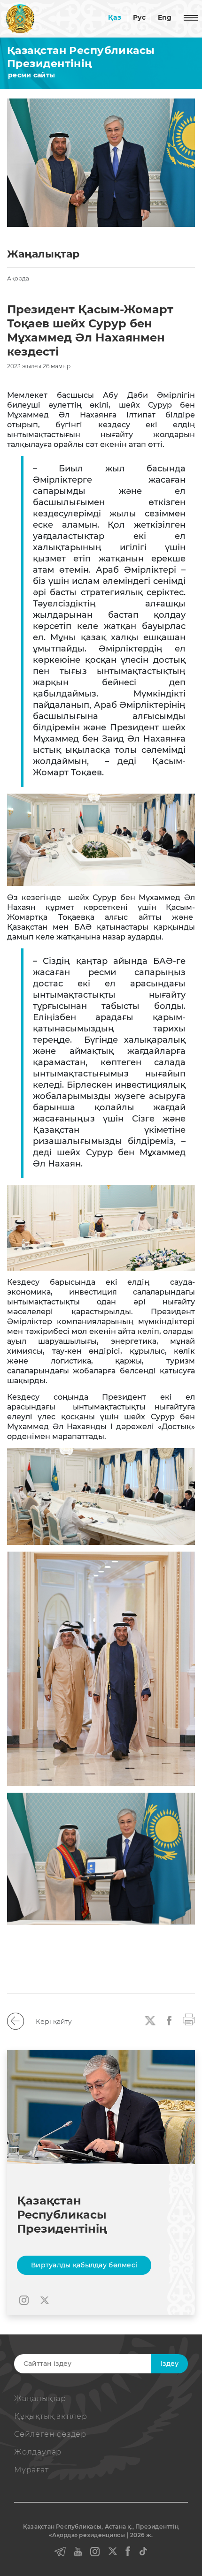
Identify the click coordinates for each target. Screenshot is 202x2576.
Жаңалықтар (40, 2398)
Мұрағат (31, 2470)
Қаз (115, 17)
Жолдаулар (38, 2452)
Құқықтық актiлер (51, 2416)
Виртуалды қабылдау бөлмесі (84, 2265)
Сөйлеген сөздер (50, 2434)
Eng (165, 17)
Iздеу (170, 2364)
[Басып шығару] (189, 2019)
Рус (140, 17)
